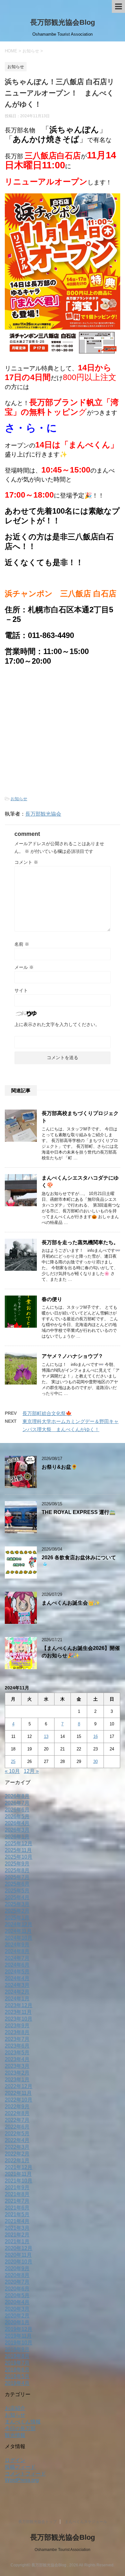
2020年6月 (17, 2289)
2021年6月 (17, 2208)
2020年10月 (19, 2262)
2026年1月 (17, 1837)
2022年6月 (17, 2127)
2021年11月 (18, 2174)
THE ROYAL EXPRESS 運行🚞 (79, 1512)
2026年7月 (17, 1803)
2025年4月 (17, 1897)
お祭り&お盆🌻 (59, 1467)
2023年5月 (17, 2053)
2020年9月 (17, 2268)
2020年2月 (17, 2316)
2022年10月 (19, 2100)
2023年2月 (17, 2073)
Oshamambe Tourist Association (63, 2550)
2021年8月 (17, 2194)
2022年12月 (19, 2086)
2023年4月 (17, 2059)
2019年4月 (17, 2383)
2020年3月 (17, 2309)
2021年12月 (19, 2167)
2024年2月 (17, 1992)
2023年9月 (17, 2026)
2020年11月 (18, 2255)
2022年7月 (17, 2120)
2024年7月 (17, 1958)
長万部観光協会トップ (37, 2522)
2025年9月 (17, 1864)
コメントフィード (25, 2474)
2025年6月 (17, 1884)
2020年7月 (17, 2282)
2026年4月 (17, 1823)
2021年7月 (17, 2201)
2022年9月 (17, 2107)
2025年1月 (17, 1918)
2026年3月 (17, 1830)
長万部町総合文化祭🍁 (47, 1413)
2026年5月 (17, 1816)
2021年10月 (19, 2181)
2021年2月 (17, 2235)
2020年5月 (17, 2295)
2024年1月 (17, 1999)
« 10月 (12, 1771)
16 (96, 1736)
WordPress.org (22, 2480)
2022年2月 (17, 2154)
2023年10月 (19, 2019)
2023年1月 (17, 2080)
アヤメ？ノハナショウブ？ (72, 1356)
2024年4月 (17, 1978)
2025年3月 (17, 1904)
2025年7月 (17, 1877)
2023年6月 (17, 2046)
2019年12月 (19, 2329)
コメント (26, 862)
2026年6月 (17, 1810)
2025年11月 (18, 1850)
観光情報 (15, 2435)
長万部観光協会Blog (63, 22)
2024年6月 (17, 1965)
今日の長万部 (20, 2428)
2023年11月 (18, 2012)
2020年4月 (17, 2302)
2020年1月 (17, 2322)
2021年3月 (17, 2228)
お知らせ (19, 799)
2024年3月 (17, 1985)
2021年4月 (17, 2221)
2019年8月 (17, 2356)
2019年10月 (19, 2343)
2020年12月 (19, 2248)
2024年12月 (19, 1924)
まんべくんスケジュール (86, 2522)
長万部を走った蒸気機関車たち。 (80, 1242)
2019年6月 (17, 2370)
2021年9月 (17, 2187)
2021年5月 (17, 2214)
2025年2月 (17, 1911)
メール (24, 967)
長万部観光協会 (43, 814)
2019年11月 (18, 2336)
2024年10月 (19, 1938)
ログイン (15, 2460)
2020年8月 (17, 2275)
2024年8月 (17, 1951)
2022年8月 (17, 2113)
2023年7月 (17, 2039)
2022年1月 (17, 2160)
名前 (22, 944)
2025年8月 (17, 1870)
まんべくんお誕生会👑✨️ (71, 1603)
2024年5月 (17, 1972)
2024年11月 (18, 1931)
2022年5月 (17, 2133)
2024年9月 (17, 1945)
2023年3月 (17, 2066)
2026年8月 (17, 1796)
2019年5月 (17, 2376)
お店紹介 (15, 2408)
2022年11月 (18, 2093)
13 (46, 1736)
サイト (21, 990)
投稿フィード (20, 2467)
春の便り (52, 1299)
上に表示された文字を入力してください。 (57, 1024)
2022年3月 (17, 2147)
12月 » (31, 1771)
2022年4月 (17, 2140)
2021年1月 (17, 2241)
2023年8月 (17, 2032)
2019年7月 (17, 2363)
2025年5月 (17, 1891)
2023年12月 (19, 2005)
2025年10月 (19, 1857)
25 (13, 1762)
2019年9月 (17, 2349)
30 (96, 1762)
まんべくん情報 (23, 2422)
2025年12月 (19, 1843)
